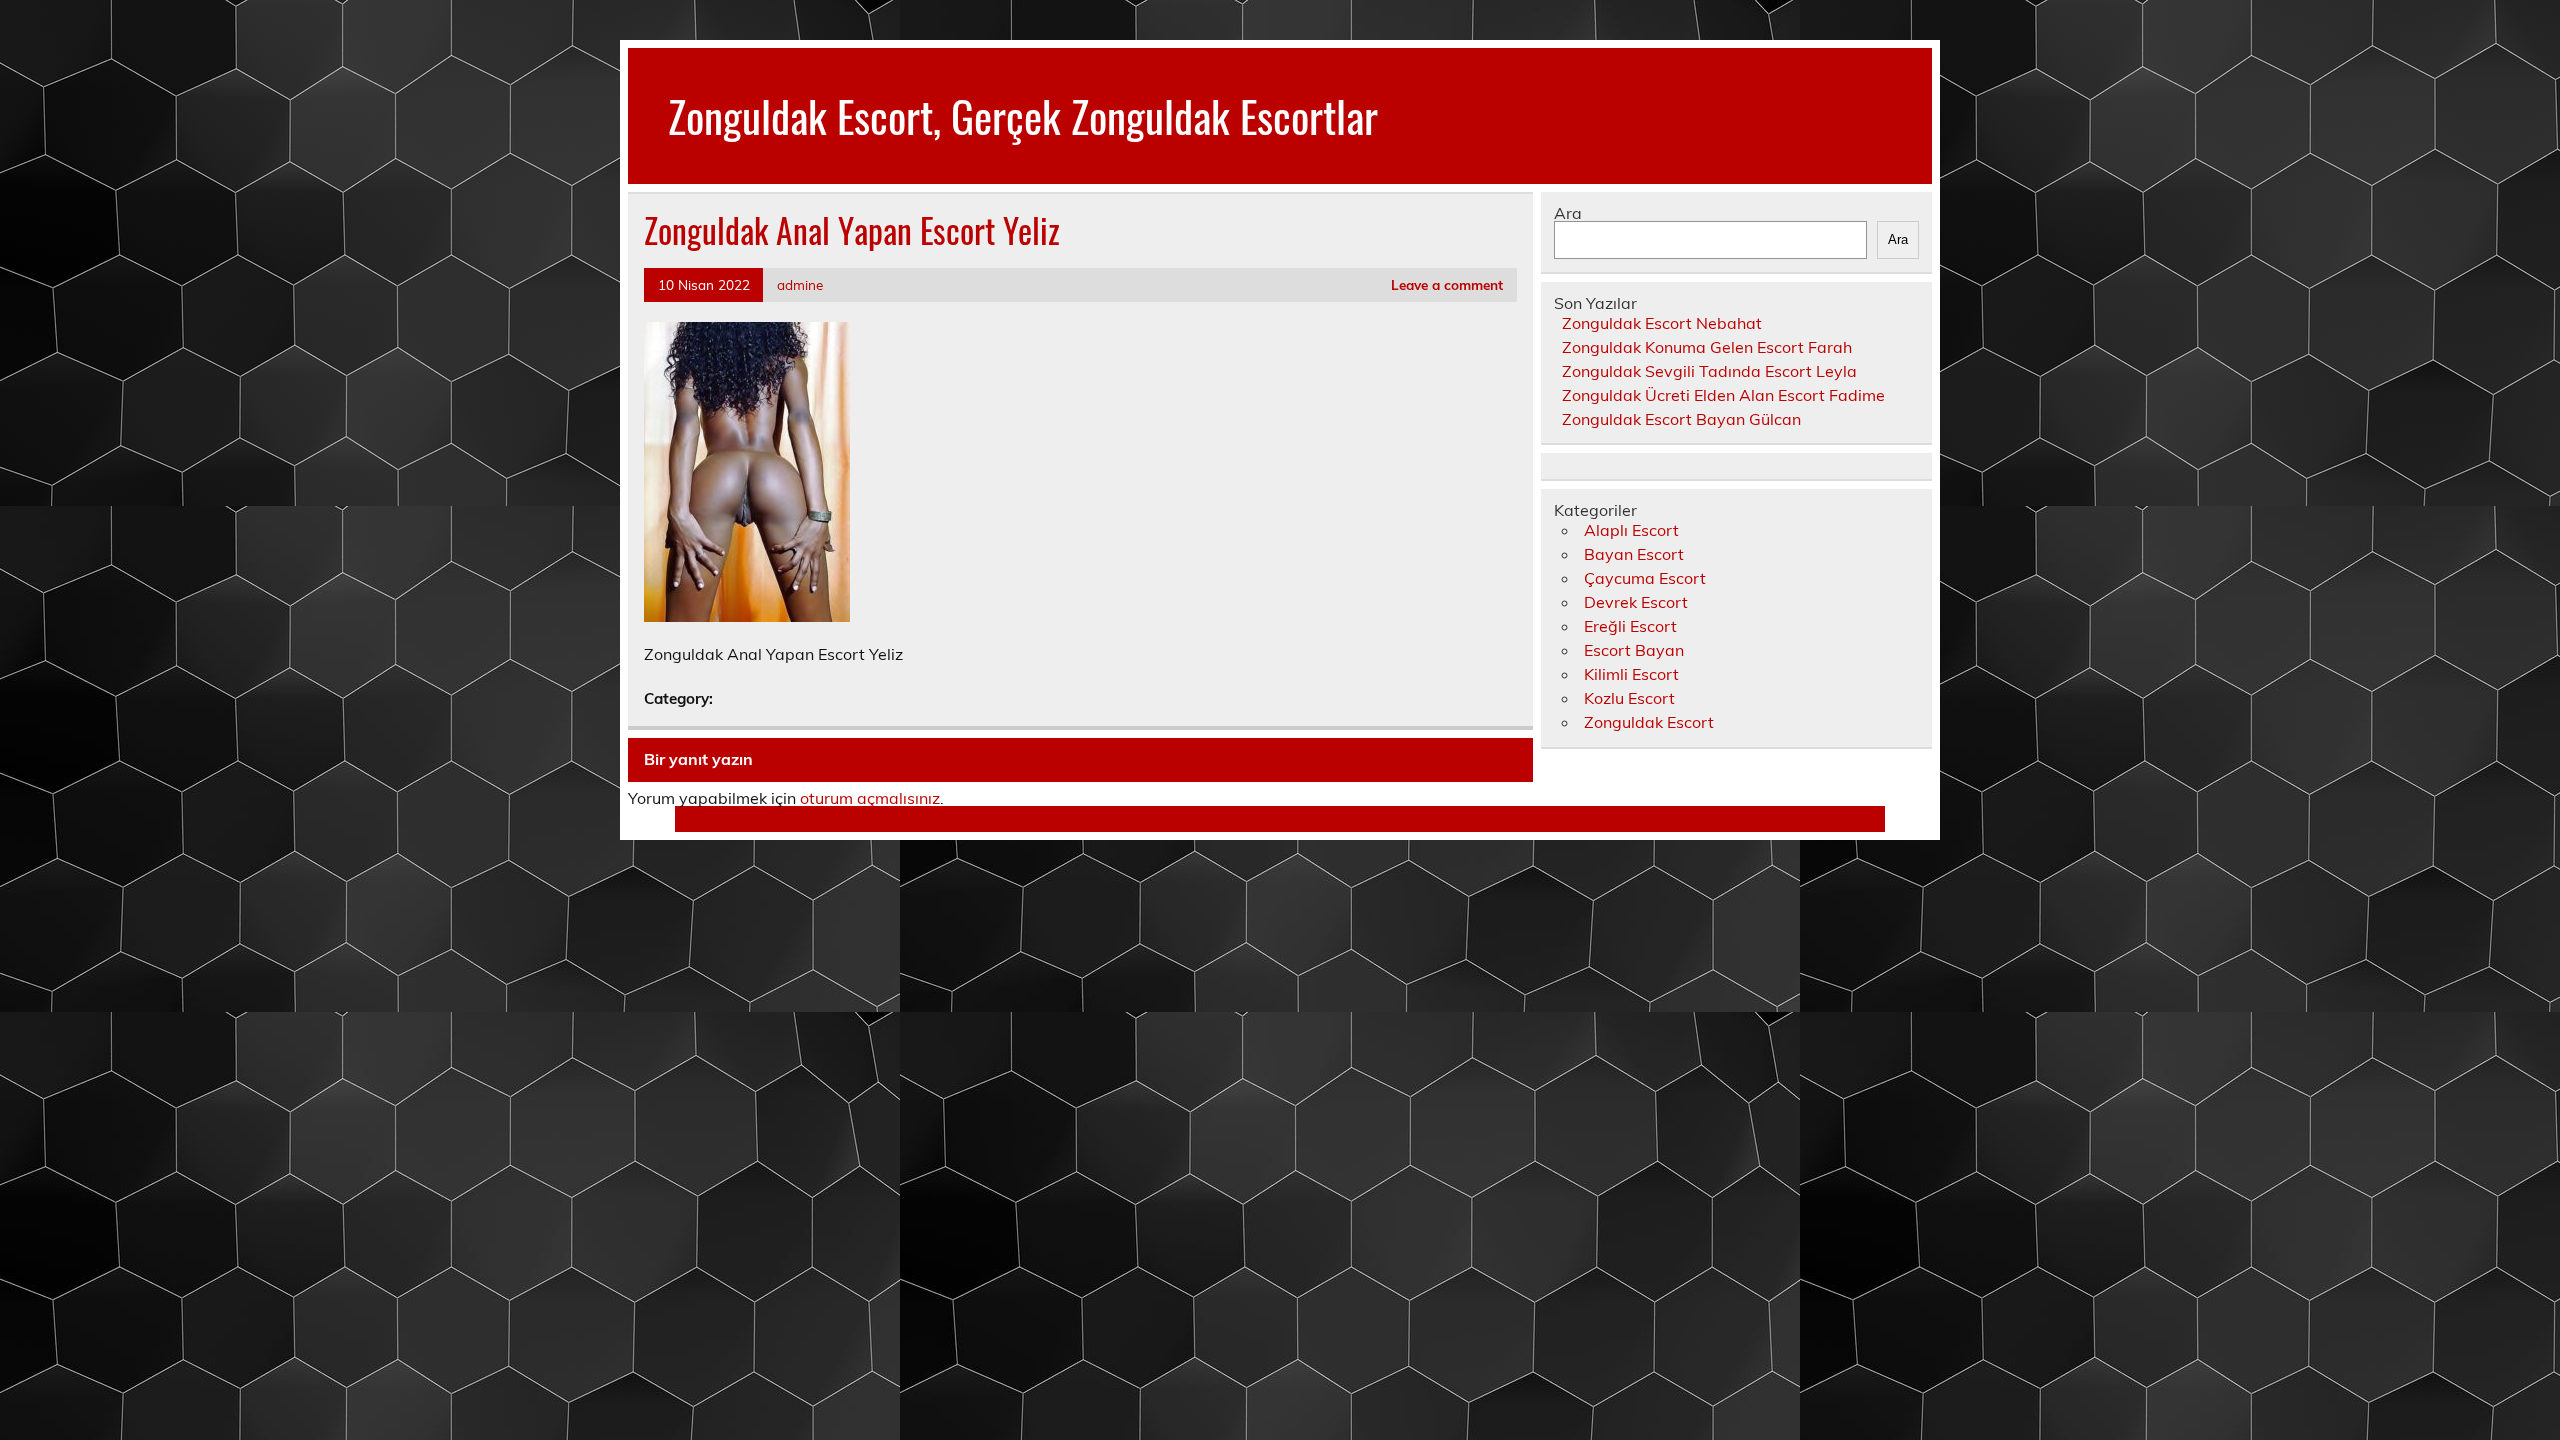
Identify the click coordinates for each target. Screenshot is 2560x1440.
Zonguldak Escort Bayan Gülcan (1681, 419)
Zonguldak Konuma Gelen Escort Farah (1707, 347)
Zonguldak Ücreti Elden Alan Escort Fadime (1723, 395)
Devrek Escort (1636, 602)
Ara (1568, 213)
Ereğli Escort (1630, 626)
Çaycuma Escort (1645, 578)
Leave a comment (1447, 284)
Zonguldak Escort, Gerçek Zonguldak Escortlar (1023, 115)
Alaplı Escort (1631, 530)
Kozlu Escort (1629, 698)
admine (800, 284)
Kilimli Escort (1631, 674)
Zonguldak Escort (1649, 722)
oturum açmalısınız (870, 798)
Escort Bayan (1634, 650)
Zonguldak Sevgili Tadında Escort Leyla (1709, 371)
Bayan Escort (1634, 554)
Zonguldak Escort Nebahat (1662, 323)
